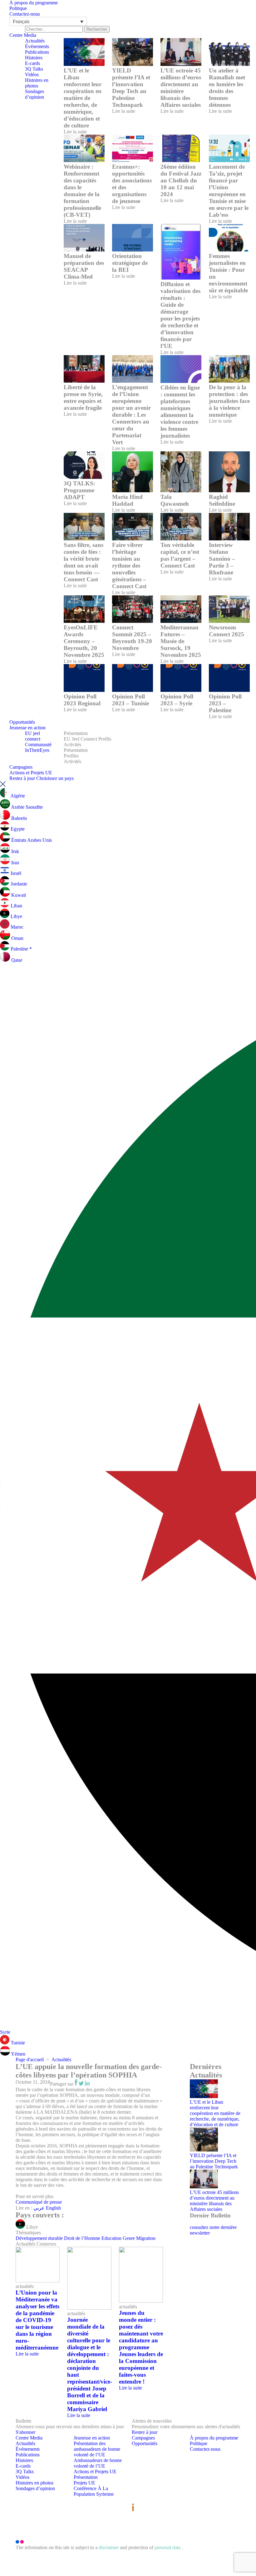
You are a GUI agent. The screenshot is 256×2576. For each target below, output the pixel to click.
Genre (129, 2238)
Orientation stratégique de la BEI (130, 263)
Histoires (34, 58)
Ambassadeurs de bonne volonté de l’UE (98, 2463)
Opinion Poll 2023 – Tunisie (130, 700)
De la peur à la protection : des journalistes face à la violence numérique (229, 401)
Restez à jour (22, 778)
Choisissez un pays (55, 778)
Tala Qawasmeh (175, 500)
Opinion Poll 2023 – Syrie (177, 700)
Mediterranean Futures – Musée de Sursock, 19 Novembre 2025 (181, 641)
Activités (72, 745)
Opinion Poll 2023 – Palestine (225, 703)
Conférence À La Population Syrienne (94, 2491)
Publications (37, 52)
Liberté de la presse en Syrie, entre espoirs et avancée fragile (83, 397)
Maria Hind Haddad (127, 500)
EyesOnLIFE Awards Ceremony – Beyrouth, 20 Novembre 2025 (84, 641)
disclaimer (109, 2547)
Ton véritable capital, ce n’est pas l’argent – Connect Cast (180, 555)
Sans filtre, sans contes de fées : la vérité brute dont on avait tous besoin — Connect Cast (84, 562)
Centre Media (23, 35)
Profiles (71, 756)
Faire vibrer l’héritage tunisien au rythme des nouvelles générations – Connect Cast (129, 566)
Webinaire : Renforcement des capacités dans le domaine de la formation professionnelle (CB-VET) (82, 191)
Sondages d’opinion (34, 94)
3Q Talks (34, 69)
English (53, 2208)
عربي (40, 2208)
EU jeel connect (33, 736)
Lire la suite (75, 132)
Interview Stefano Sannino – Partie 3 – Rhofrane (222, 559)
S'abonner (25, 2432)
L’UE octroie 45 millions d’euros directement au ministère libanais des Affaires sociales (181, 88)
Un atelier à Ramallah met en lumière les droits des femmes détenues (227, 88)
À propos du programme (34, 3)
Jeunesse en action (27, 728)
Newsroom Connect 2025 (226, 631)
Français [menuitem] (21, 21)
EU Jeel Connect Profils (87, 739)
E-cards (32, 63)
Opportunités (22, 722)
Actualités (35, 41)
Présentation (76, 733)
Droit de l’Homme (82, 2238)
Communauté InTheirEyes (38, 747)
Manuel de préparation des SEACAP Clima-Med (84, 266)
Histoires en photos (37, 83)
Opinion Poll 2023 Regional (82, 700)
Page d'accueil (30, 2060)
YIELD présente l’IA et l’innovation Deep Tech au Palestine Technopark (131, 88)
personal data (168, 2547)
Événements (37, 46)
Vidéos (32, 74)
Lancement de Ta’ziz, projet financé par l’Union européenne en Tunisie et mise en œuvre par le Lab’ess (229, 191)
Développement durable (39, 2238)
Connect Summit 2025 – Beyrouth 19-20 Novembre (132, 638)
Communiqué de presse (39, 2202)
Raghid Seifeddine (222, 500)
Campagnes (21, 767)
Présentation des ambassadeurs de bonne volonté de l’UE (97, 2449)
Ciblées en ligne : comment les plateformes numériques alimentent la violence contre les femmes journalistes (180, 412)
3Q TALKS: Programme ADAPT (79, 490)
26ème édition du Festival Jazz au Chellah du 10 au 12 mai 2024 (181, 180)
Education (111, 2238)
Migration (146, 2238)
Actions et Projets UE (31, 773)
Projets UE (84, 2483)
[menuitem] (48, 21)
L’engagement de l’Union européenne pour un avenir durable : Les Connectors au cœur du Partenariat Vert (131, 415)
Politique (18, 8)
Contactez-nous (25, 14)
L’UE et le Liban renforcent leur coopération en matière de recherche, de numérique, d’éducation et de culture (83, 98)
